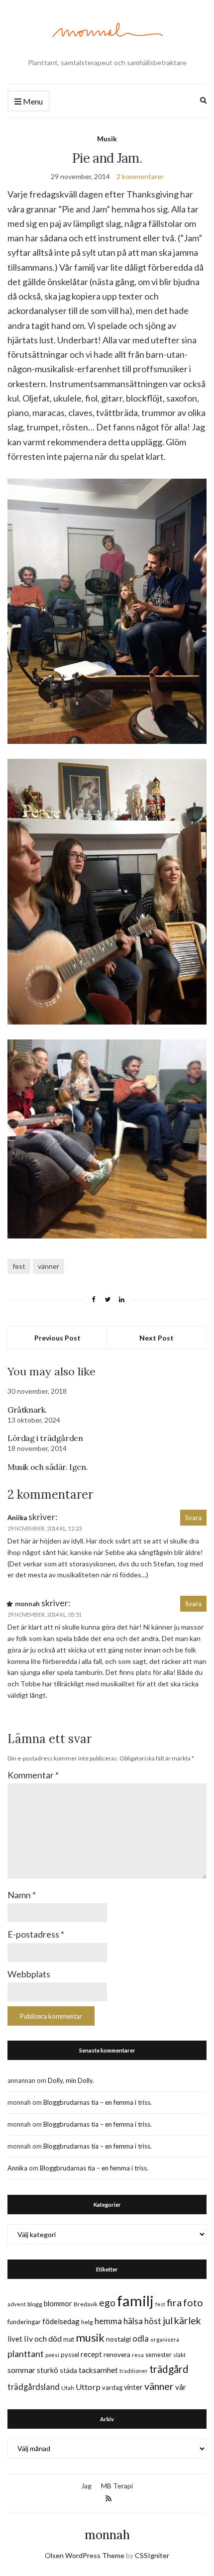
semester (159, 2355)
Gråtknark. (27, 1410)
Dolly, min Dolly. (71, 2080)
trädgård (169, 2369)
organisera (165, 2339)
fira (174, 2302)
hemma (108, 2321)
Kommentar (33, 1775)
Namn (22, 1895)
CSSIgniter (152, 2555)
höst (153, 2321)
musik (90, 2337)
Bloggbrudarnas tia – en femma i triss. (98, 2102)
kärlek (188, 2320)
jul (168, 2320)
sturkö (48, 2370)
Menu (32, 101)
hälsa (133, 2321)
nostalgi (118, 2339)
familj (135, 2301)
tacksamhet (98, 2370)
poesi (52, 2355)
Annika (17, 2168)
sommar (21, 2370)
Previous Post (57, 1338)
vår (181, 2387)
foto (193, 2302)
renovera (117, 2354)
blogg (35, 2304)
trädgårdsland (34, 2387)
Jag (86, 2486)
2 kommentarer (140, 176)
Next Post (157, 1338)
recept (91, 2354)
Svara (193, 1518)
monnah (107, 2535)
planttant (26, 2354)
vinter (133, 2387)
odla (141, 2338)
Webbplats (29, 1974)
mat (69, 2339)
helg (87, 2322)
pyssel (70, 2355)
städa (68, 2370)
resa (138, 2355)
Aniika (17, 1518)
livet (15, 2339)
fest (19, 1266)
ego (107, 2303)
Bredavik (86, 2304)
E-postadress (36, 1934)
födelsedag (61, 2321)
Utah (68, 2388)
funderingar (24, 2322)
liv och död (43, 2338)
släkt (179, 2355)
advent (17, 2304)
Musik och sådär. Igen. (48, 1467)
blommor (58, 2304)
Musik (107, 139)
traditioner (134, 2371)
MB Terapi (117, 2486)
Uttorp (88, 2387)
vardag (112, 2387)
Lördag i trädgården (45, 1438)
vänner (49, 1266)
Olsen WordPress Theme (85, 2555)
